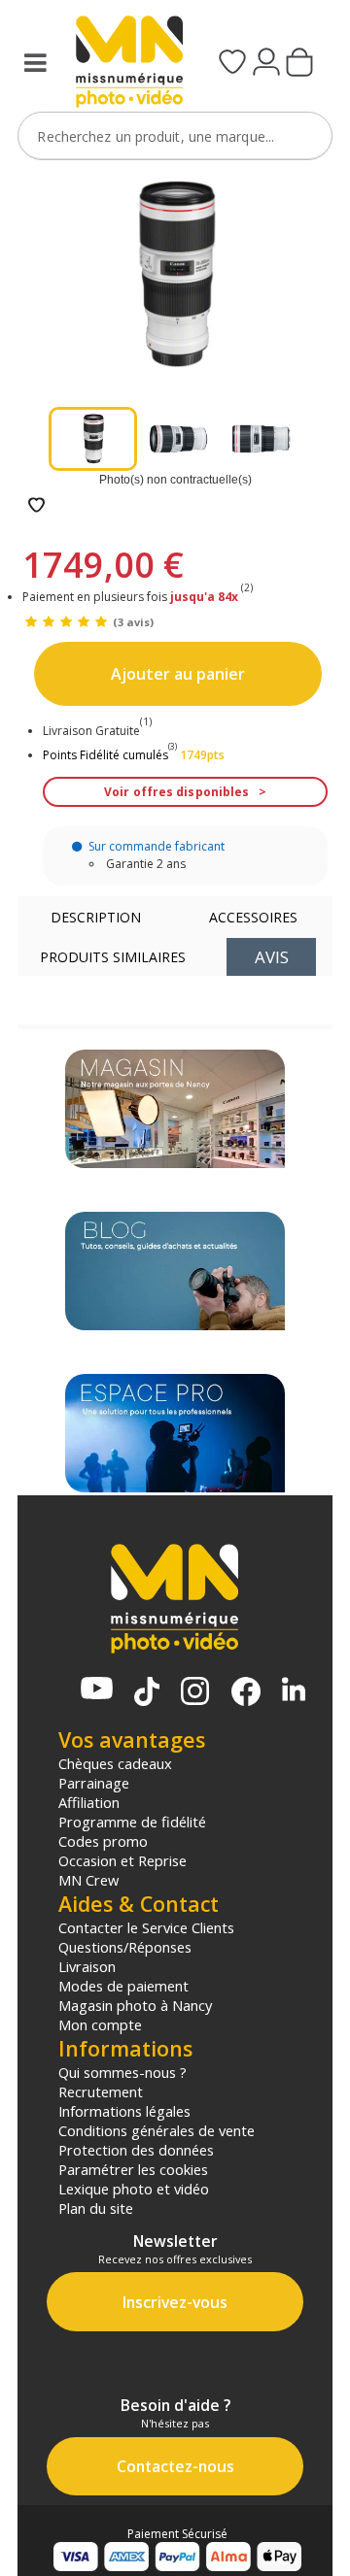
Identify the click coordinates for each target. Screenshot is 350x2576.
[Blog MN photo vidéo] (175, 1271)
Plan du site (96, 2208)
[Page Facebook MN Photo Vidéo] (246, 1693)
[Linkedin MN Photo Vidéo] (294, 1691)
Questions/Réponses (125, 1947)
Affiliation (89, 1802)
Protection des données (136, 2150)
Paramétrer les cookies (133, 2169)
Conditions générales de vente (157, 2130)
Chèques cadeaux (115, 1763)
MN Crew (88, 1880)
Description (96, 917)
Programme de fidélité (132, 1822)
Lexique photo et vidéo (134, 2189)
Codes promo (103, 1841)
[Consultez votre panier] (299, 64)
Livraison (87, 1966)
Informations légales (124, 2111)
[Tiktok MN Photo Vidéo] (147, 1693)
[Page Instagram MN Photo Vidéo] (195, 1693)
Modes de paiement (123, 1986)
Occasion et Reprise (122, 1860)
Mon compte (100, 2024)
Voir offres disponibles (176, 792)
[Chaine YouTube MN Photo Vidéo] (97, 1690)
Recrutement (101, 2091)
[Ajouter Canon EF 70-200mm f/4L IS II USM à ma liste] (36, 506)
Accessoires (253, 917)
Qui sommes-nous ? (122, 2072)
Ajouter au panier (178, 674)
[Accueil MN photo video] (123, 64)
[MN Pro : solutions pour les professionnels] (175, 1433)
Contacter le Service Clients (146, 1927)
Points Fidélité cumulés (105, 755)
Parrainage (94, 1783)
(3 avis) (133, 622)
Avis (272, 957)
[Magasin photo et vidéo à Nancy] (175, 1109)
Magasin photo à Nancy (135, 2005)
